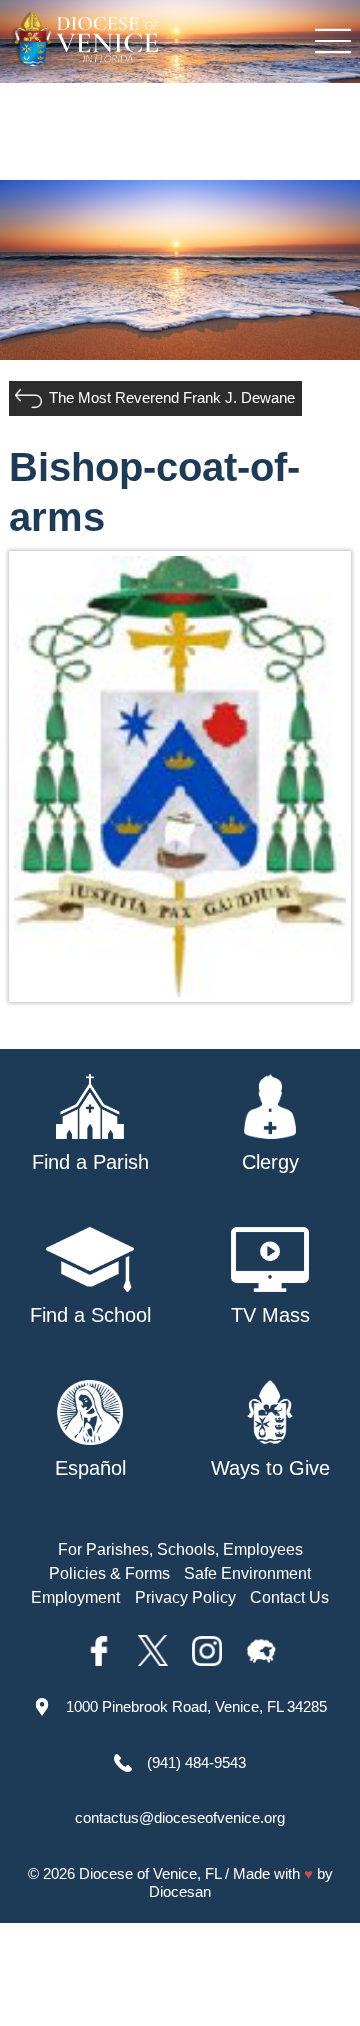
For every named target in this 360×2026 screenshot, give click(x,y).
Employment (75, 1597)
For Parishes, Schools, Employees (180, 1549)
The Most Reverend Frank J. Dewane (172, 397)
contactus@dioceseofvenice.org (180, 1817)
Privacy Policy (185, 1597)
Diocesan (180, 1891)
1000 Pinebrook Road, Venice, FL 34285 (196, 1706)
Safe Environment (247, 1573)
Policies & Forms (109, 1573)
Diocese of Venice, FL (150, 1873)
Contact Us (289, 1597)
